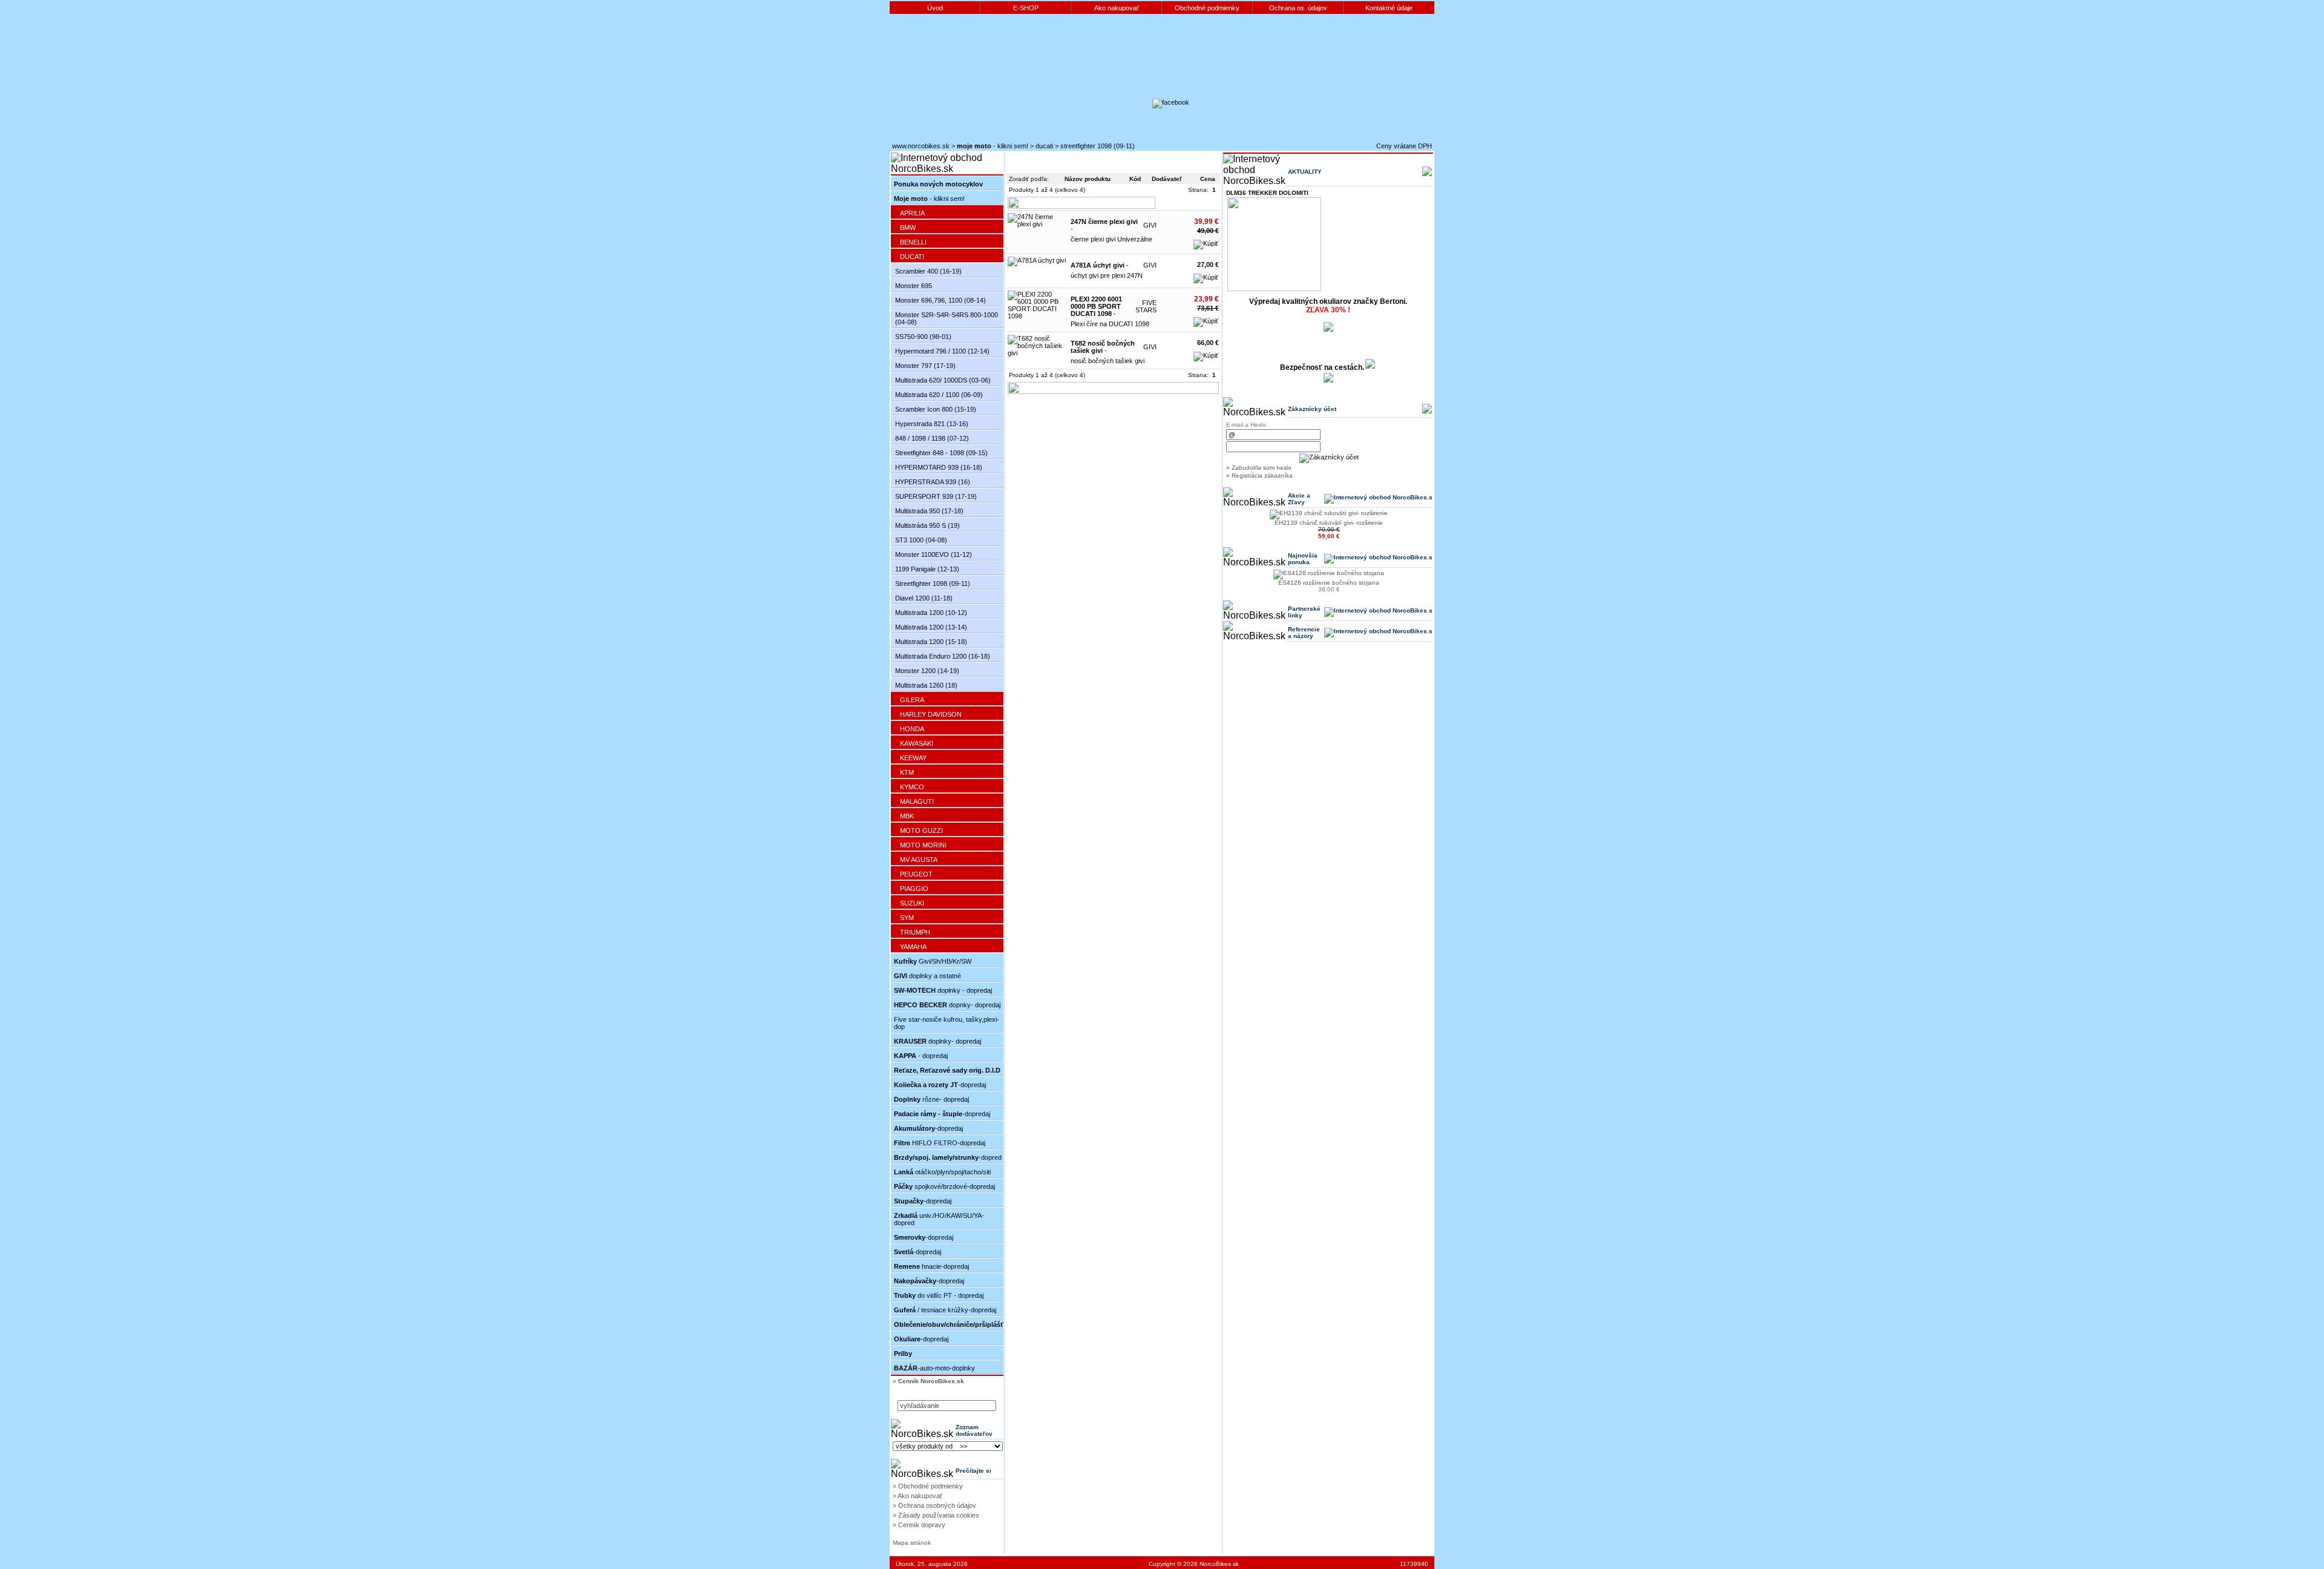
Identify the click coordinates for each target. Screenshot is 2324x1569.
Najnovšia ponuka (1303, 559)
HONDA (912, 729)
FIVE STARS (1146, 306)
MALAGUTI (917, 801)
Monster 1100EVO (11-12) (934, 554)
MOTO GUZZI (921, 831)
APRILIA (912, 213)
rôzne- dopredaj (931, 1099)
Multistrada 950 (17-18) (929, 511)
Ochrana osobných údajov (937, 1505)
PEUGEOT (916, 874)
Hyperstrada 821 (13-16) (932, 424)
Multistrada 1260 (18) (926, 685)
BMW (908, 228)
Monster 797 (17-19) (925, 366)
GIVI (1150, 225)
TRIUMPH (915, 932)
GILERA (912, 700)
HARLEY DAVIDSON (931, 714)
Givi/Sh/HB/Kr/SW (933, 961)
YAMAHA (913, 947)
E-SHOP (1026, 8)
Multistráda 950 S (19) (927, 525)
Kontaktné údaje (1389, 8)
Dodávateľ (1167, 179)
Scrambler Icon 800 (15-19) (936, 409)
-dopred (948, 1157)
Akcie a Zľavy (1299, 499)
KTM (907, 772)
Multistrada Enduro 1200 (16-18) (943, 656)
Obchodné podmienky (1207, 8)
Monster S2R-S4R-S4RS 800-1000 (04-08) (947, 318)
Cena (1208, 179)
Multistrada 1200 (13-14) (931, 627)
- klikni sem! (993, 146)
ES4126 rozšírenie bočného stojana (1329, 583)
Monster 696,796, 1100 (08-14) (940, 300)
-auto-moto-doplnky (934, 1368)
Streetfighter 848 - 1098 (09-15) (941, 453)
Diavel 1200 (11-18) (924, 598)
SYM (907, 918)
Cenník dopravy (922, 1525)
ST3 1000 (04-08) (921, 540)
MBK (907, 816)
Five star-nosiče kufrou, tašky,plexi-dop (947, 1023)
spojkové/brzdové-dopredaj (944, 1186)
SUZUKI (912, 903)
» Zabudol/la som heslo (1259, 468)
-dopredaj (940, 1085)
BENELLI (913, 242)
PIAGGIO (914, 889)
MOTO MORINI (923, 845)
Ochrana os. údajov (1298, 8)
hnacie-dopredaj (931, 1266)
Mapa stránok (912, 1543)
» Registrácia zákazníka (1259, 475)
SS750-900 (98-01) (923, 337)
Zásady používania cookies (939, 1515)
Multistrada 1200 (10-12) (931, 613)
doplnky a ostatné (927, 976)
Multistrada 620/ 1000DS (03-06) (943, 380)
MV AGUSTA (919, 860)
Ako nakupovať (1117, 8)
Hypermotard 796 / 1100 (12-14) (942, 351)
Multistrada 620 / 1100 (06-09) (939, 395)
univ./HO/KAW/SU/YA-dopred (939, 1219)
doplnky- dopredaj (937, 1041)
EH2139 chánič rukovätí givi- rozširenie (1329, 523)
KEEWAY (913, 758)
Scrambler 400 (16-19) (928, 271)
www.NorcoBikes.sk (921, 146)
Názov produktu (1088, 179)
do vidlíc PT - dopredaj (939, 1295)
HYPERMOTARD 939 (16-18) (939, 467)
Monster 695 (914, 286)
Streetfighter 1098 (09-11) (1098, 146)
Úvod (935, 8)
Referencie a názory (1304, 633)
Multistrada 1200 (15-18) (931, 642)
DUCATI (1044, 146)
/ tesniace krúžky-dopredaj (945, 1310)
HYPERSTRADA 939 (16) (933, 482)
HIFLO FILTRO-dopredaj (940, 1143)
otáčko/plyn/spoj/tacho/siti (942, 1172)
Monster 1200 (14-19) (927, 671)
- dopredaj (921, 1056)
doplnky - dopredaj (943, 990)
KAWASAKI (917, 743)
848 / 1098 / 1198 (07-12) (932, 438)
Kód (1135, 179)
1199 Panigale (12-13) (927, 569)
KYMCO (912, 787)
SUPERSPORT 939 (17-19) (936, 496)
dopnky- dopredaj (947, 1005)
